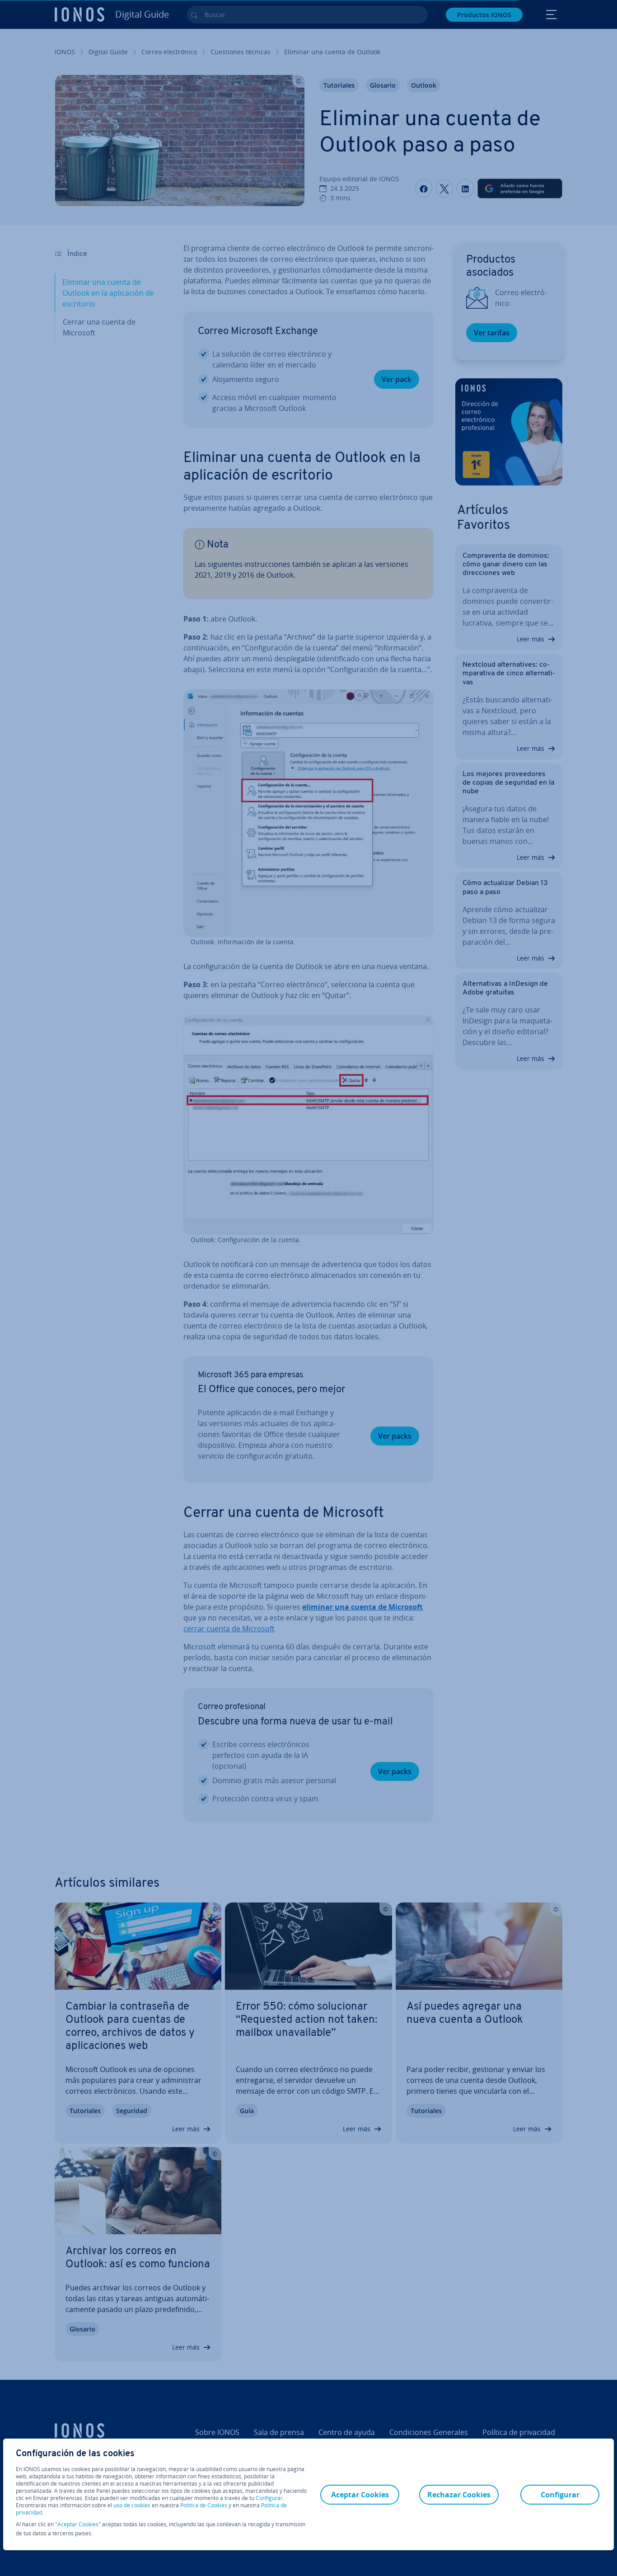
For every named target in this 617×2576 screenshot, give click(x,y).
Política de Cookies (204, 2505)
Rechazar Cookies (459, 2495)
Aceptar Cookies (78, 2524)
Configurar (269, 2498)
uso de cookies (131, 2505)
